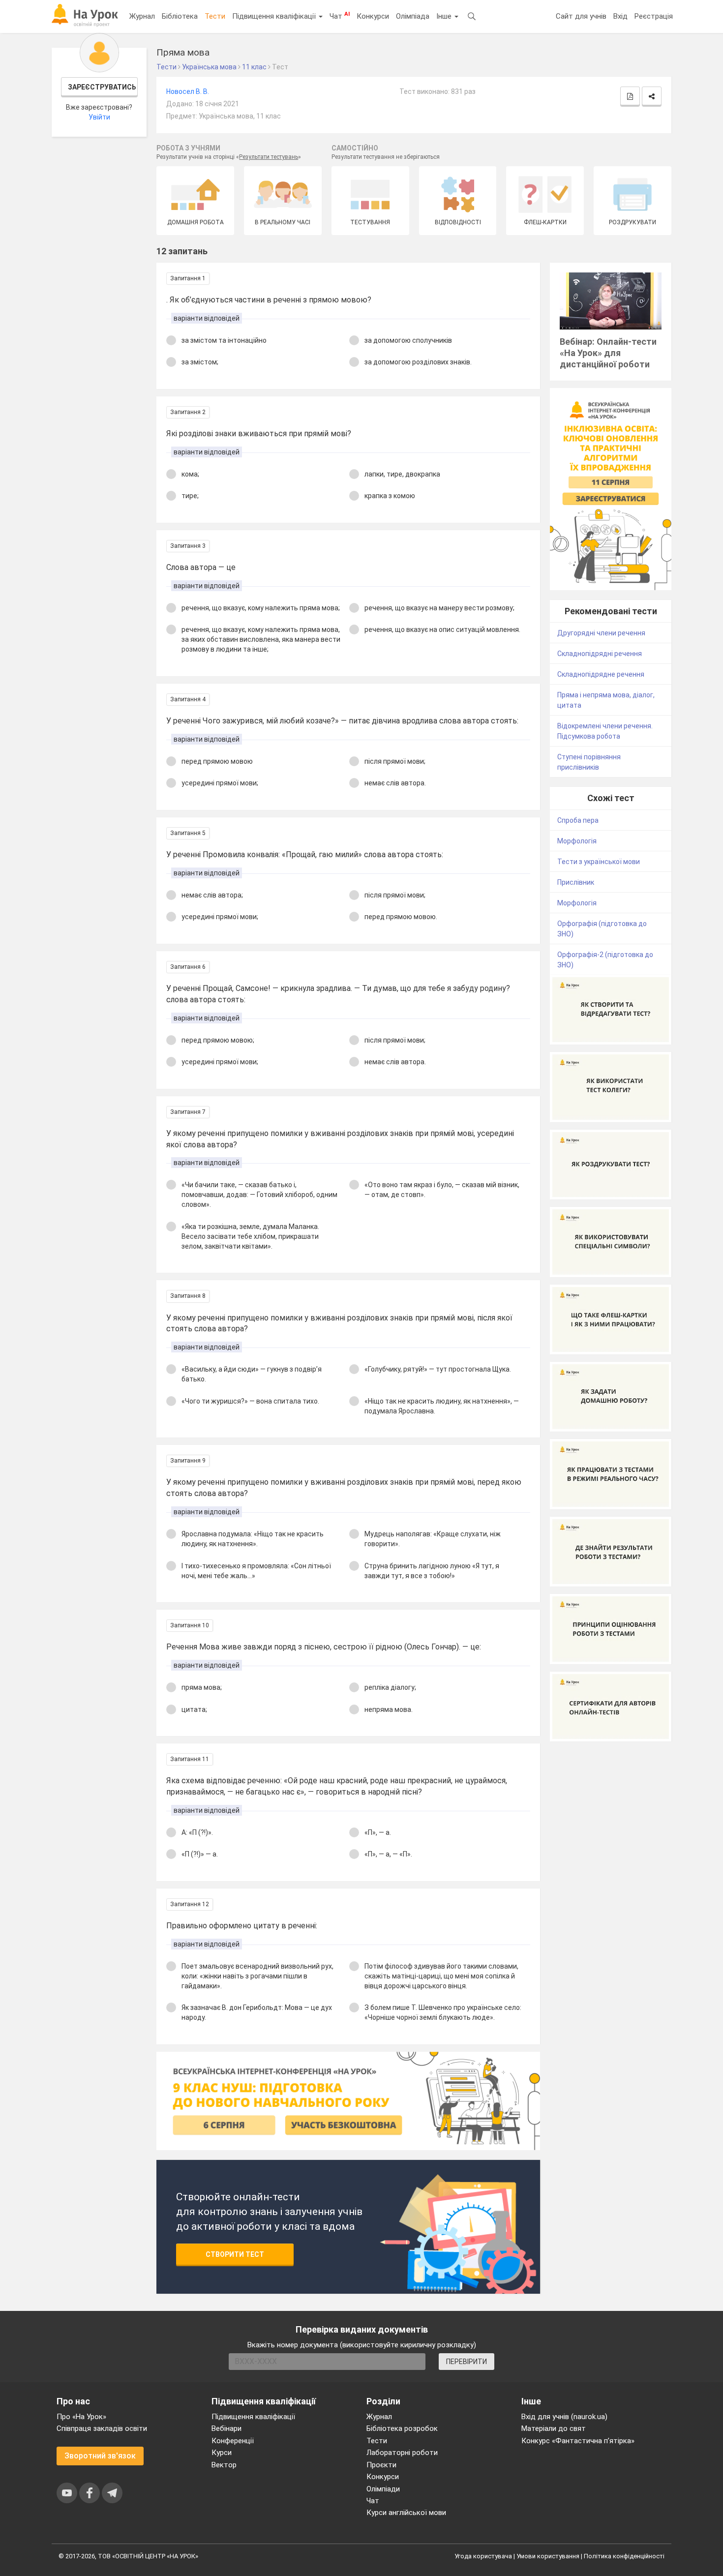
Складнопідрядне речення (601, 674)
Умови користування (548, 2556)
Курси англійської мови (406, 2513)
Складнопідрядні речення (600, 654)
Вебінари (226, 2428)
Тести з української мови (599, 862)
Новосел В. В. (188, 91)
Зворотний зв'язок (100, 2456)
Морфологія (577, 841)
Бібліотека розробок (402, 2428)
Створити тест (235, 2254)
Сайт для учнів (581, 16)
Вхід (620, 16)
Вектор (224, 2465)
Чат (340, 16)
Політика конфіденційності (624, 2556)
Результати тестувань (269, 157)
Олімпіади (383, 2489)
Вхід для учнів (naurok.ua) (564, 2417)
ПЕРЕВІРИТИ (467, 2362)
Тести (215, 16)
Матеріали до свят (554, 2428)
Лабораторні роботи (402, 2453)
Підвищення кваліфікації (275, 16)
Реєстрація (654, 16)
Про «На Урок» (81, 2417)
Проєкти (381, 2465)
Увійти (99, 117)
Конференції (233, 2441)
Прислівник (576, 882)
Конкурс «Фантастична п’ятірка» (578, 2441)
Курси (222, 2453)
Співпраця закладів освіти (102, 2428)
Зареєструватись (102, 87)
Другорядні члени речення (601, 633)
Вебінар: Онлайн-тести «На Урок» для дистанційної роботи (608, 353)
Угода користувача (483, 2556)
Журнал (142, 16)
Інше (445, 16)
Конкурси (373, 16)
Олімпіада (413, 16)
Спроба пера (578, 820)
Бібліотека (180, 16)
